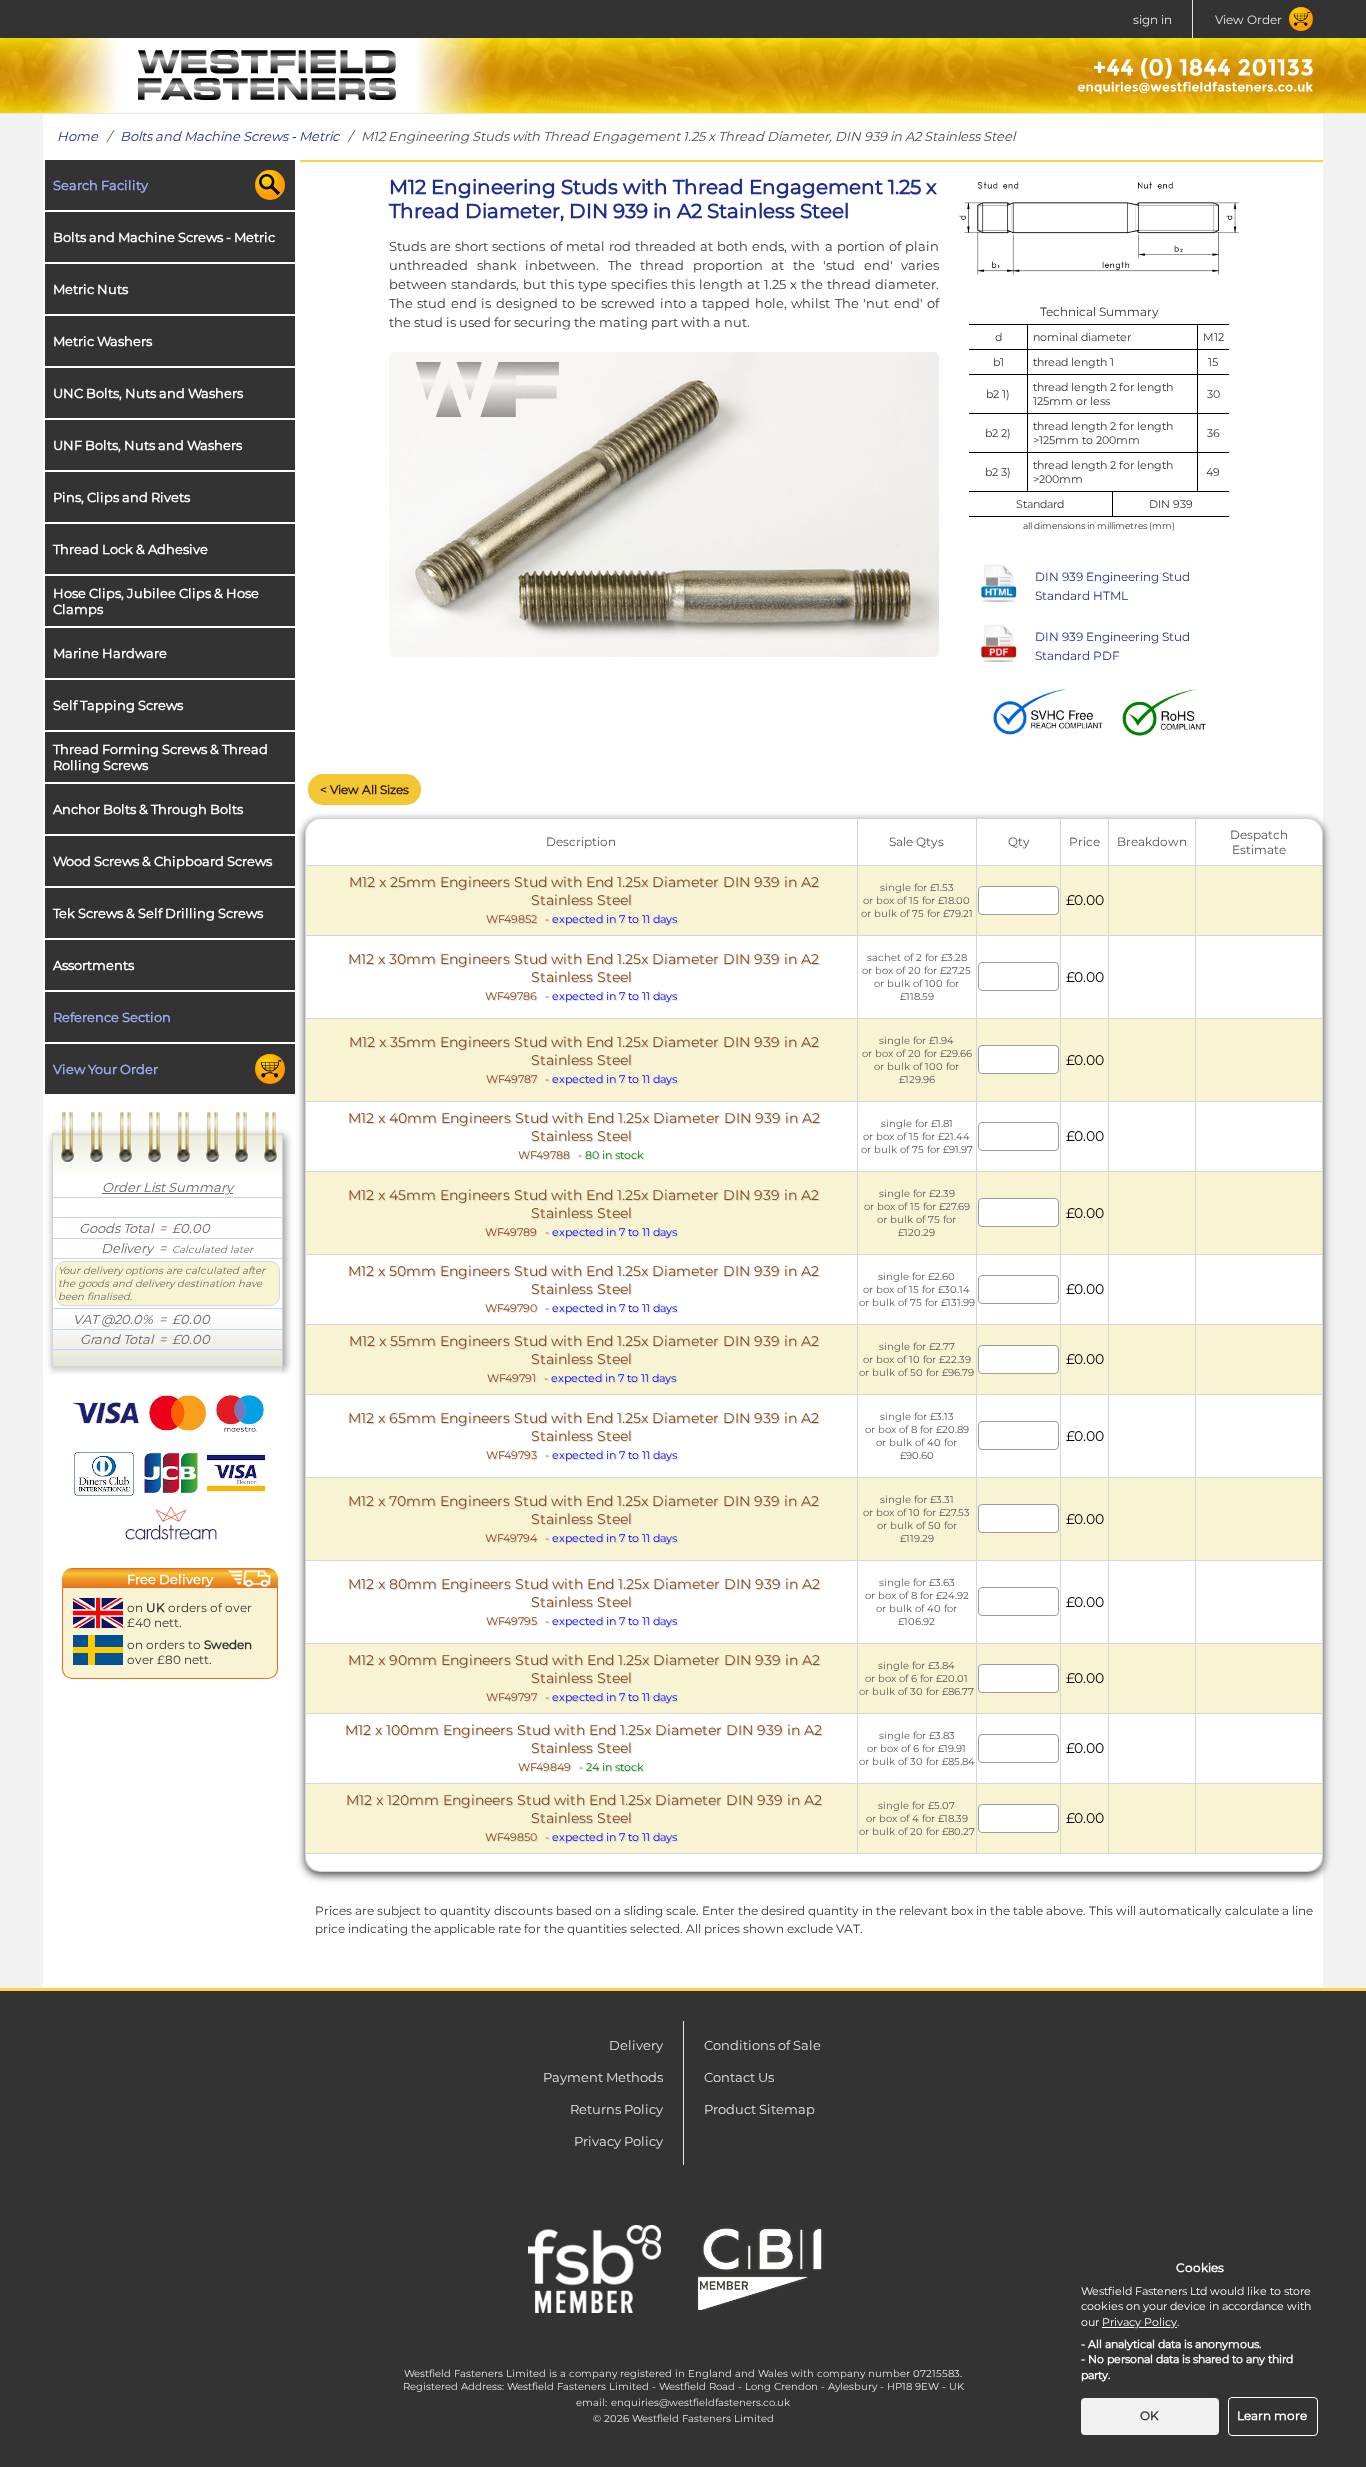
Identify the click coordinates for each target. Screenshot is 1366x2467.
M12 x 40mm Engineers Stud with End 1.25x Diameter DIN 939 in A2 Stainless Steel (584, 1135)
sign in (1152, 19)
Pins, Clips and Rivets (121, 497)
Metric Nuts (90, 289)
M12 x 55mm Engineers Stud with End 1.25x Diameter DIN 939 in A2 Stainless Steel (584, 1358)
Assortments (93, 965)
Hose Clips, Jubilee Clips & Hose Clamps (156, 601)
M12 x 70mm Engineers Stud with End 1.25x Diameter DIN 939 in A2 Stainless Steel (583, 1518)
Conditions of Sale (762, 2045)
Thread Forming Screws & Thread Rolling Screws (160, 757)
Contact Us (739, 2077)
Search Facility (100, 185)
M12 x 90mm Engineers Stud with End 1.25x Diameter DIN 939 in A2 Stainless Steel (584, 1677)
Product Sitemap (759, 2109)
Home (77, 136)
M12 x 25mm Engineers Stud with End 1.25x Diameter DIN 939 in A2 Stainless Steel (584, 899)
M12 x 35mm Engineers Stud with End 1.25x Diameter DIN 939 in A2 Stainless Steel (584, 1059)
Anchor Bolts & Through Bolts (148, 809)
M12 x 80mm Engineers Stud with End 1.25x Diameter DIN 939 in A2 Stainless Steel (584, 1601)
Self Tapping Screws (118, 705)
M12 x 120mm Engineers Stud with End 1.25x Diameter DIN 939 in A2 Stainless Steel (584, 1817)
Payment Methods (603, 2077)
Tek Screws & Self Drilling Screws (158, 913)
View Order (1248, 19)
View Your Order (105, 1069)
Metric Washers (102, 341)
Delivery (636, 2045)
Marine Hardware (110, 653)
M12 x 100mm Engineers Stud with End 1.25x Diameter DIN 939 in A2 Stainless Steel (583, 1747)
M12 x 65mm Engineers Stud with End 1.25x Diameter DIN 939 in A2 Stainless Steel (583, 1435)
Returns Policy (616, 2109)
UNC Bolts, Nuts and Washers (148, 393)
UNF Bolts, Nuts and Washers (147, 445)
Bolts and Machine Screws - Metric (229, 136)
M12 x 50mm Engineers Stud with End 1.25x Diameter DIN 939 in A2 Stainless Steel (583, 1288)
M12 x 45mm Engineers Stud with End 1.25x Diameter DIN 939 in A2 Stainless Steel (583, 1212)
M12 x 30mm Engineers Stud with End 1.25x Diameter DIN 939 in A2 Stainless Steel (583, 976)
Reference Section (112, 1017)
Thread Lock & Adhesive (130, 549)
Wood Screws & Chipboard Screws (162, 861)
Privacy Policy (618, 2141)
